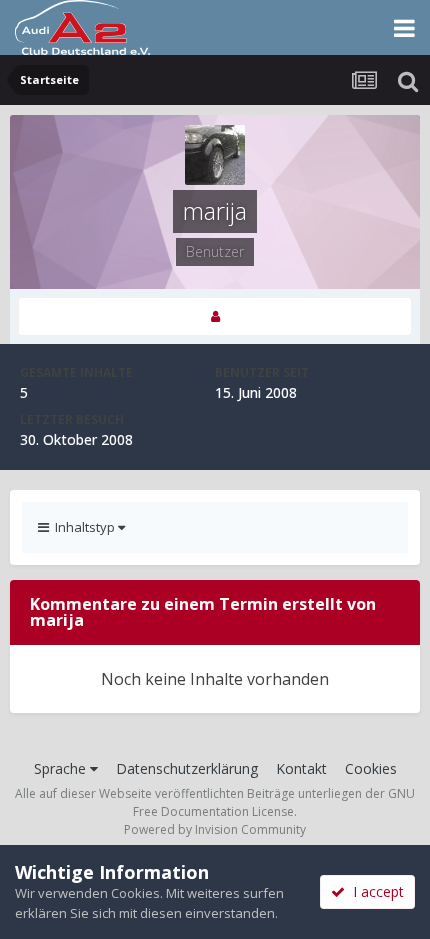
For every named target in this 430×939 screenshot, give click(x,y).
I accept (374, 891)
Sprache (62, 768)
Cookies (371, 768)
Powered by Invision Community (215, 829)
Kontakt (301, 768)
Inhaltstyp (83, 527)
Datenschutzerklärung (187, 768)
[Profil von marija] (215, 316)
